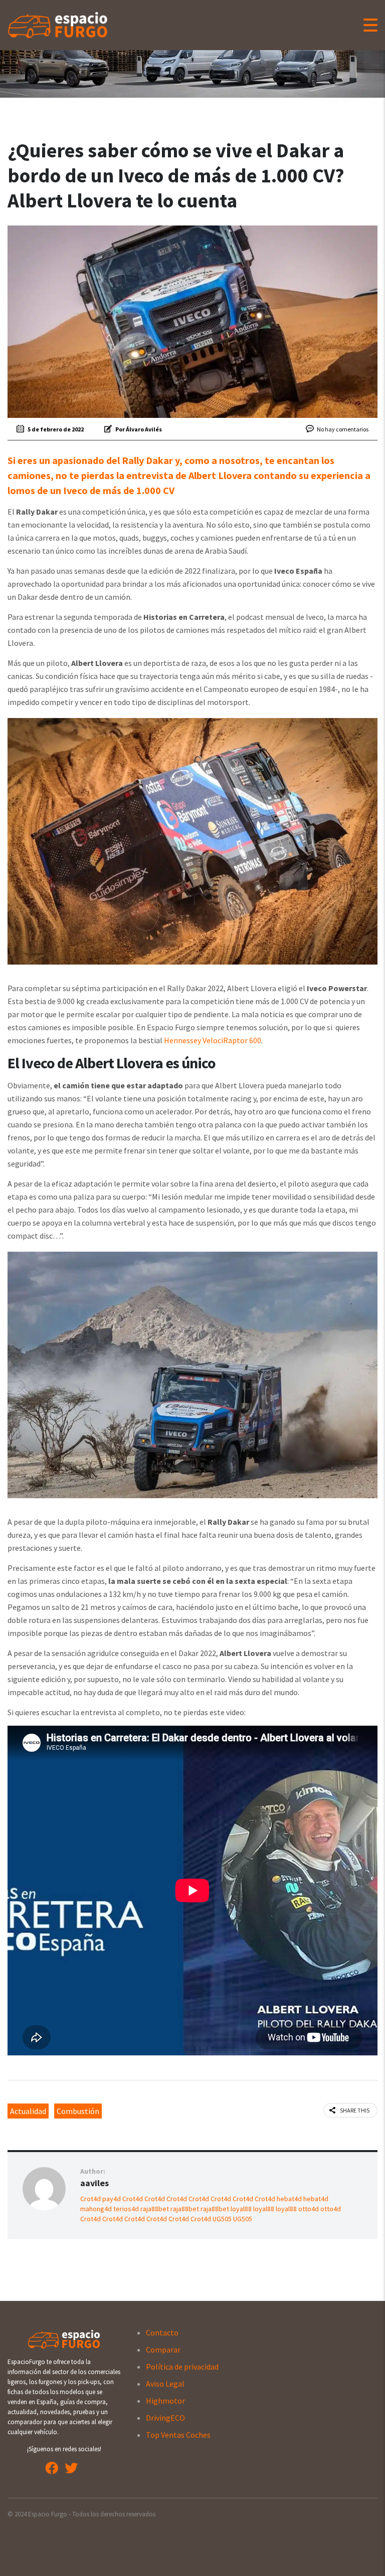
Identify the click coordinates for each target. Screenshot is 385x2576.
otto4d (309, 2209)
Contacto (162, 2332)
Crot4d (90, 2199)
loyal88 (241, 2209)
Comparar (163, 2350)
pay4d (112, 2199)
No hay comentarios (343, 429)
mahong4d (96, 2209)
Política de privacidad (182, 2367)
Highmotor (165, 2401)
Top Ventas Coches (178, 2435)
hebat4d (289, 2199)
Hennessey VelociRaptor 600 (213, 1040)
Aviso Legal (165, 2384)
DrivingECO (165, 2418)
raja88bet (155, 2209)
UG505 (222, 2219)
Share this (355, 2110)
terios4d (126, 2209)
